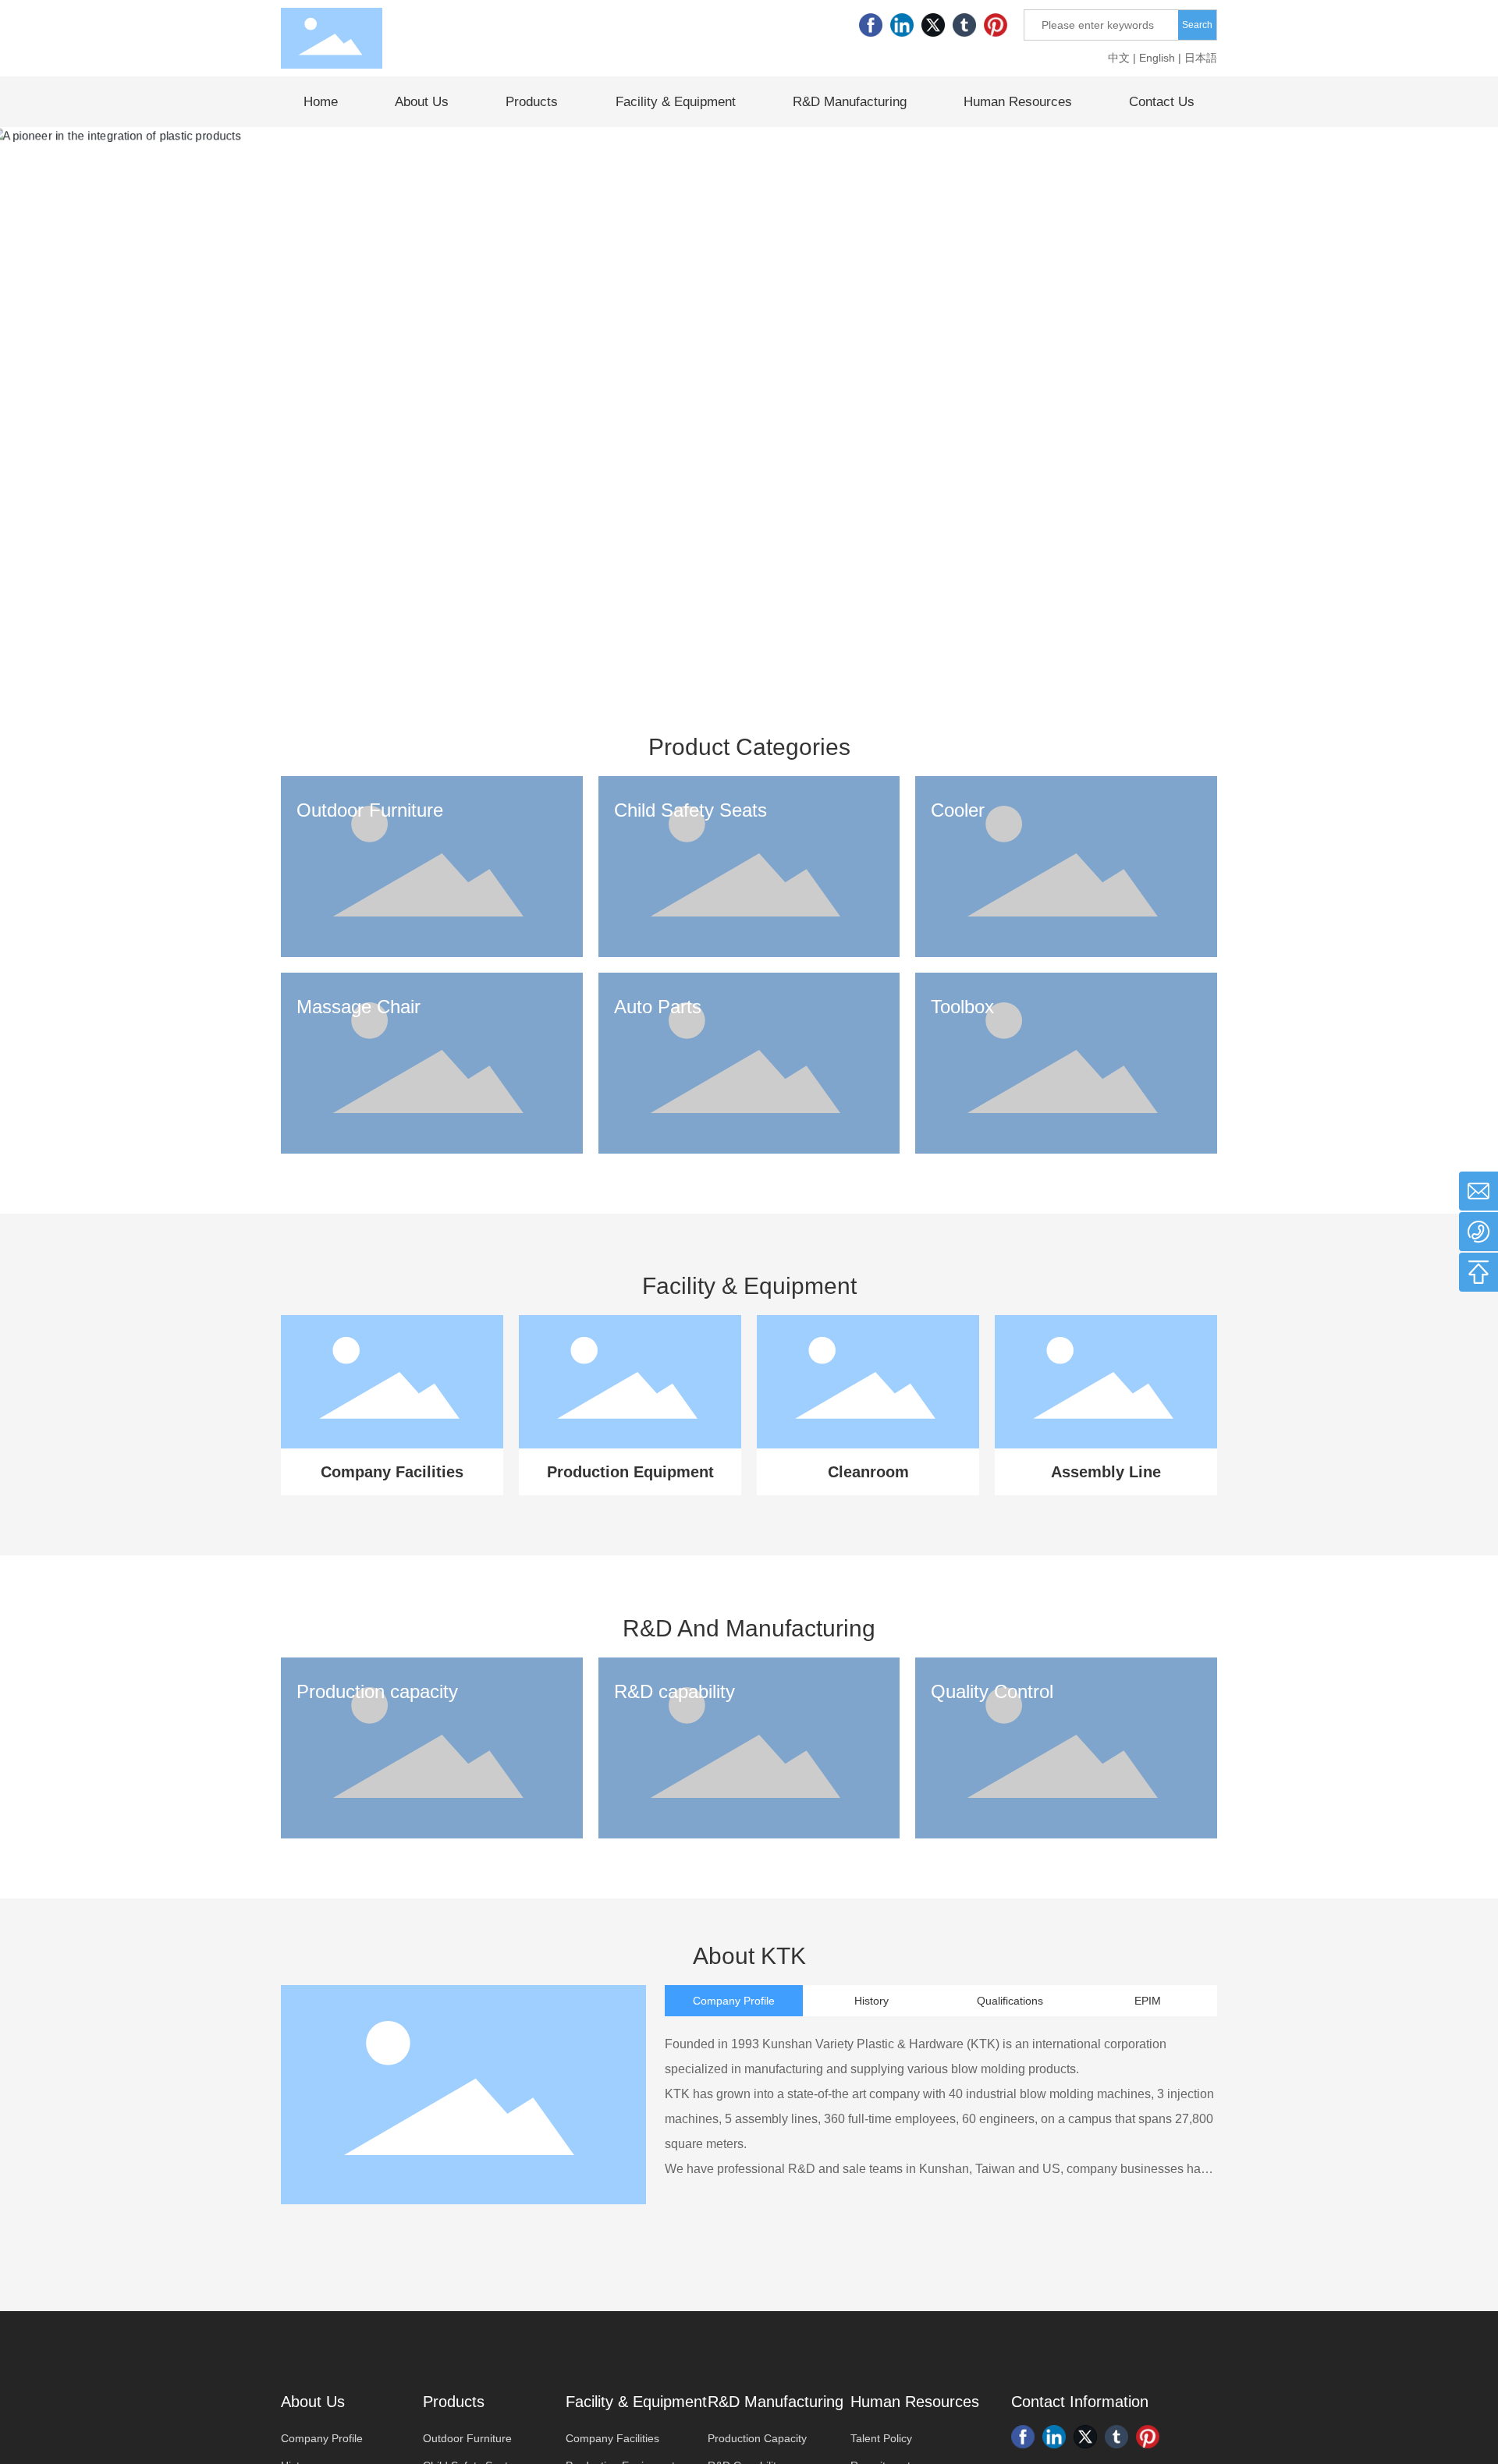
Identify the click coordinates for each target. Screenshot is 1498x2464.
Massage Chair (359, 1007)
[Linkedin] (902, 25)
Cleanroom (868, 1472)
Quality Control (992, 1691)
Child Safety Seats (690, 810)
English (1157, 58)
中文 (1119, 58)
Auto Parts (658, 1007)
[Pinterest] (996, 25)
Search (1197, 25)
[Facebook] (871, 25)
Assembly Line (1106, 1472)
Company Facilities (392, 1472)
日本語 (1201, 58)
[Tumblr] (964, 25)
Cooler (958, 810)
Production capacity (377, 1691)
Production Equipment (630, 1472)
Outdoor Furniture (370, 810)
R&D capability (674, 1691)
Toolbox (962, 1007)
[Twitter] (933, 25)
